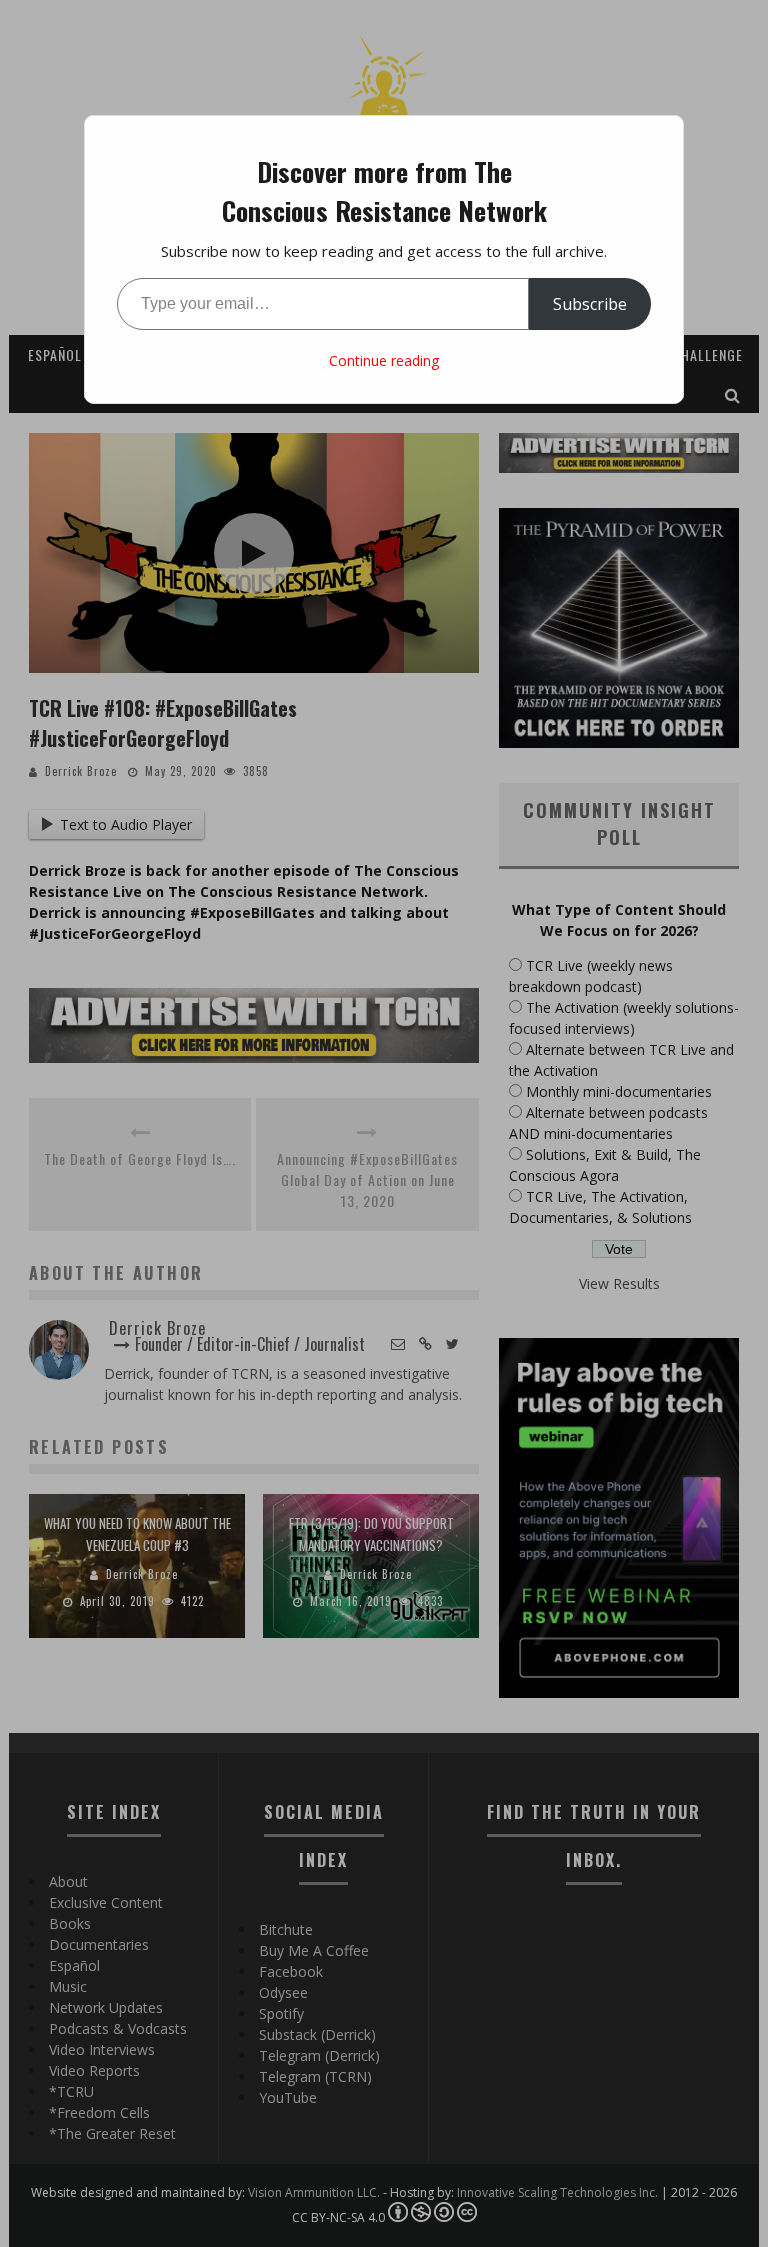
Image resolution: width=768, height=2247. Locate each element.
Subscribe (590, 304)
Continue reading (384, 360)
